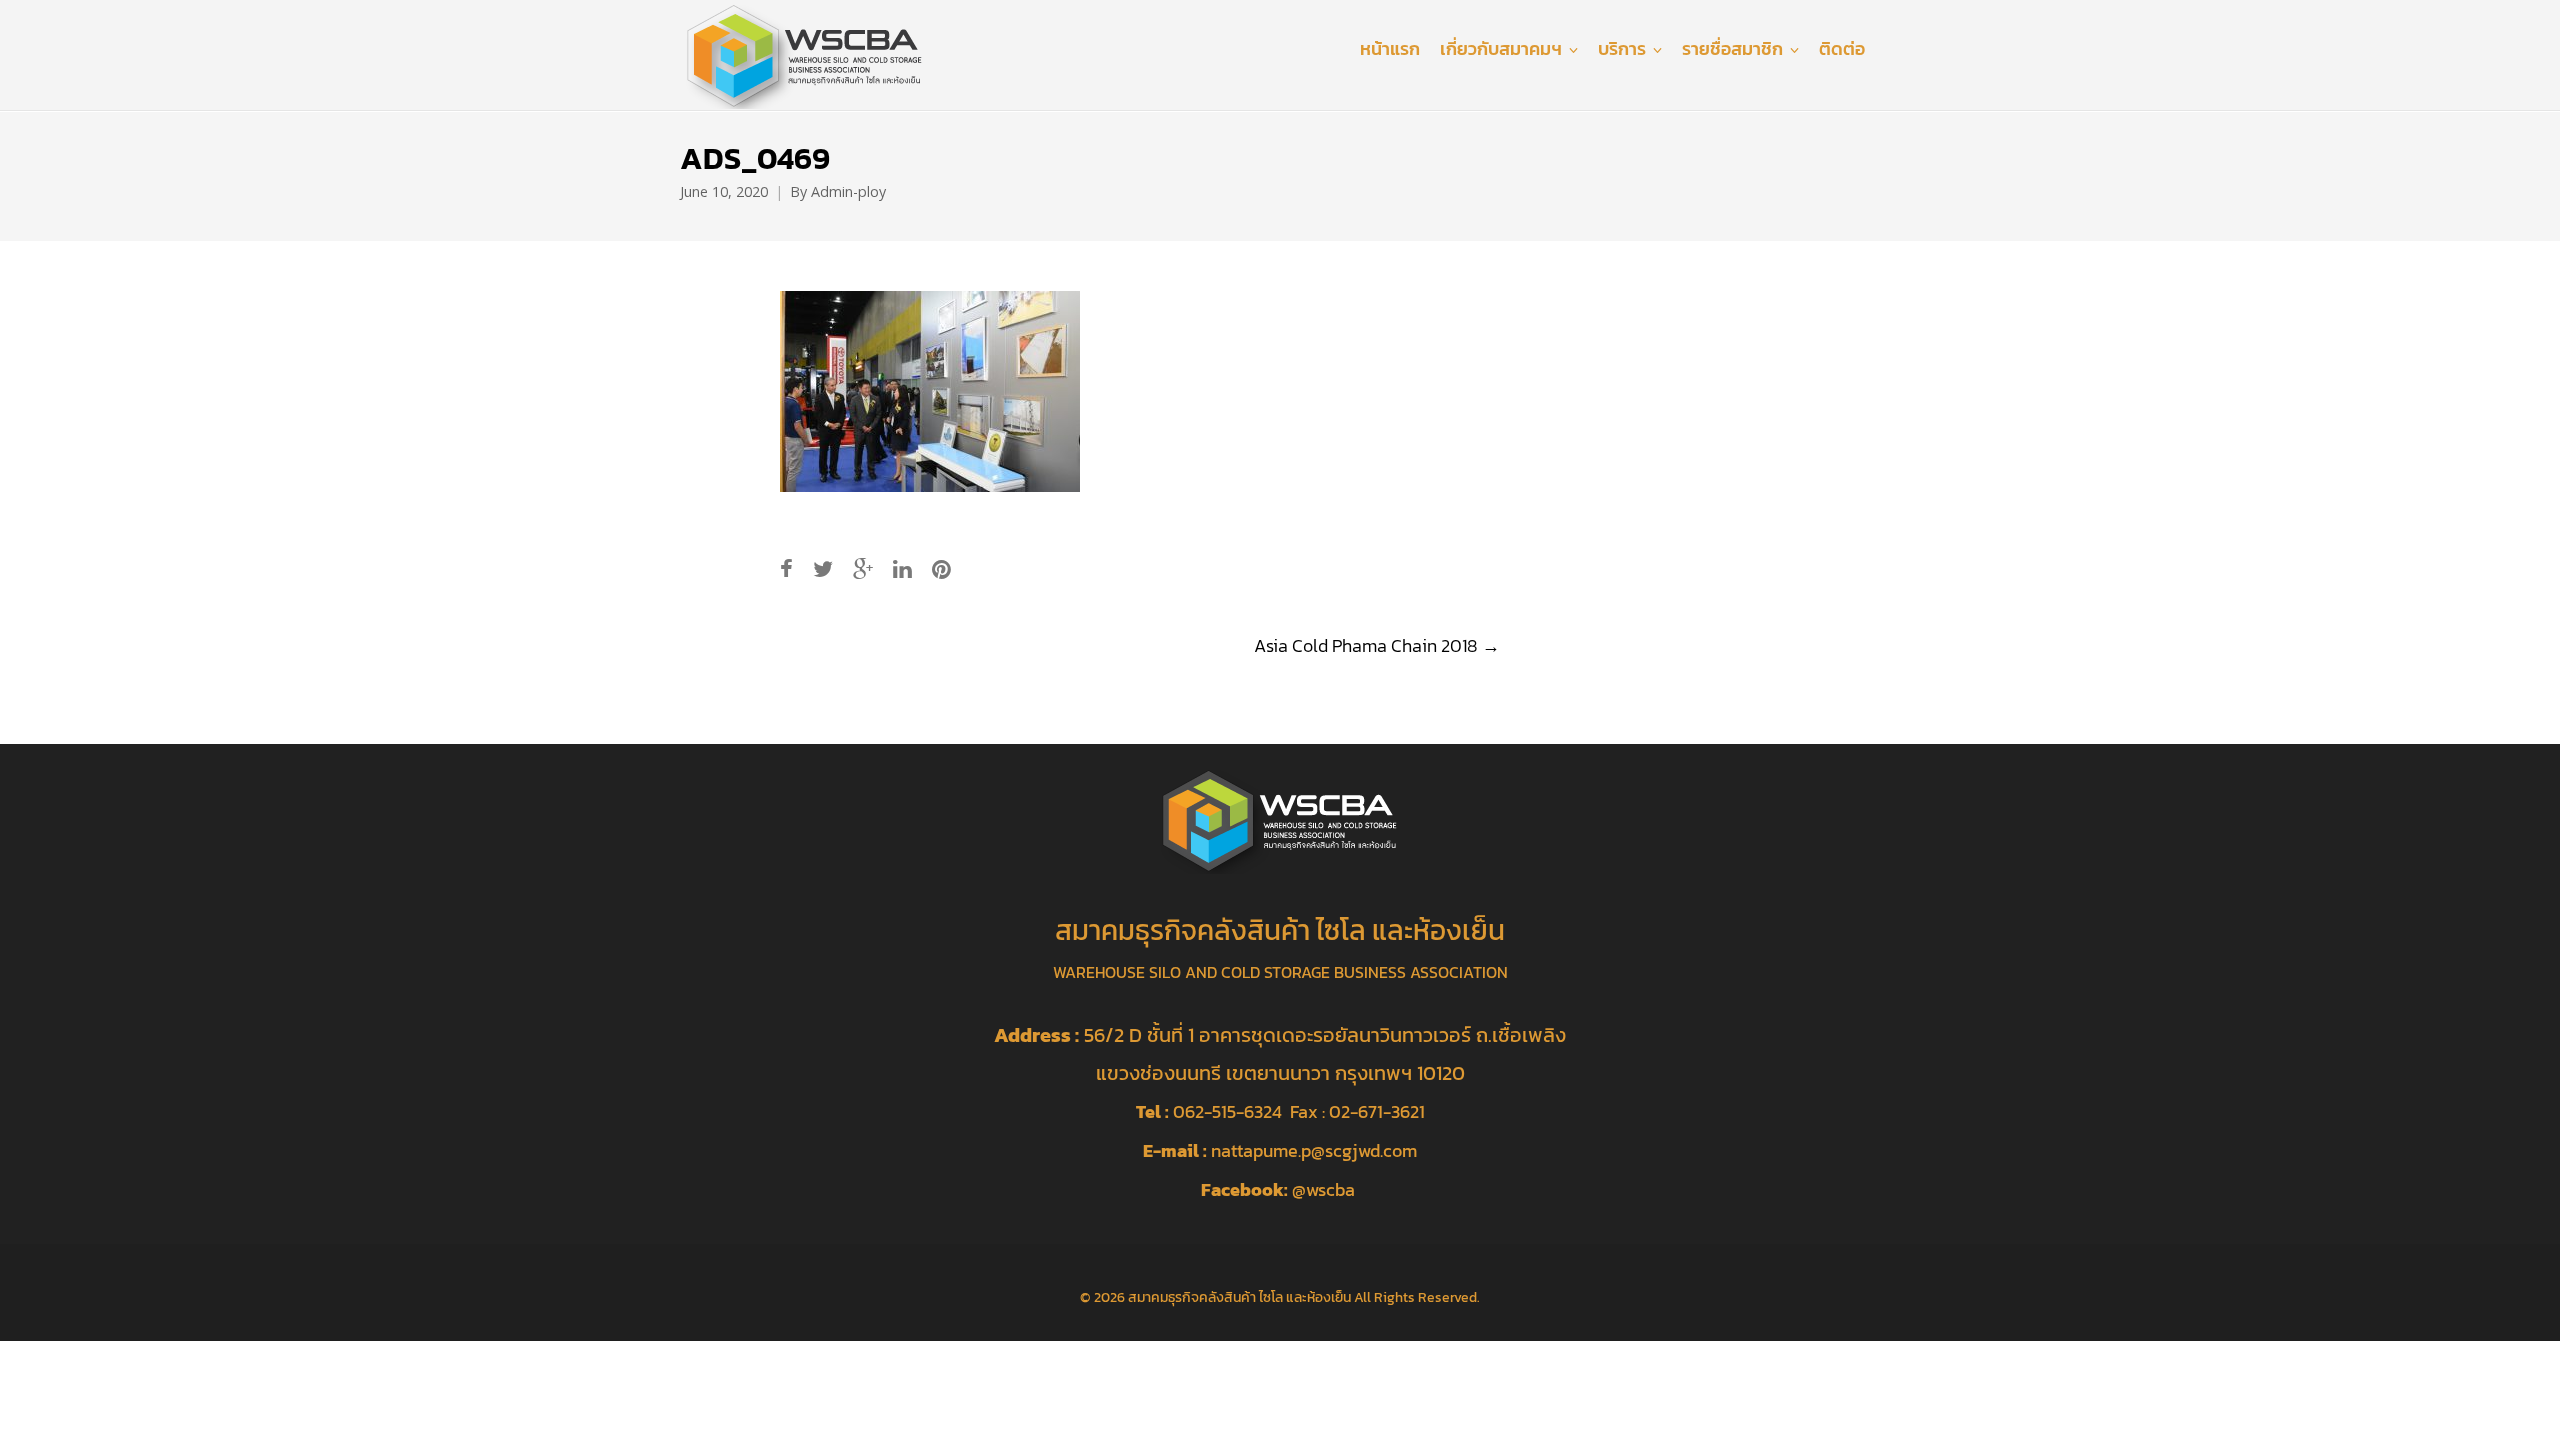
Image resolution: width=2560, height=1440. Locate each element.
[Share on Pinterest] (941, 569)
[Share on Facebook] (786, 569)
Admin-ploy (848, 191)
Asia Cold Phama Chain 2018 (1377, 645)
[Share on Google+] (863, 569)
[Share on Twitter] (823, 569)
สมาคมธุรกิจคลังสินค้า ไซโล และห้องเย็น (1239, 1297)
